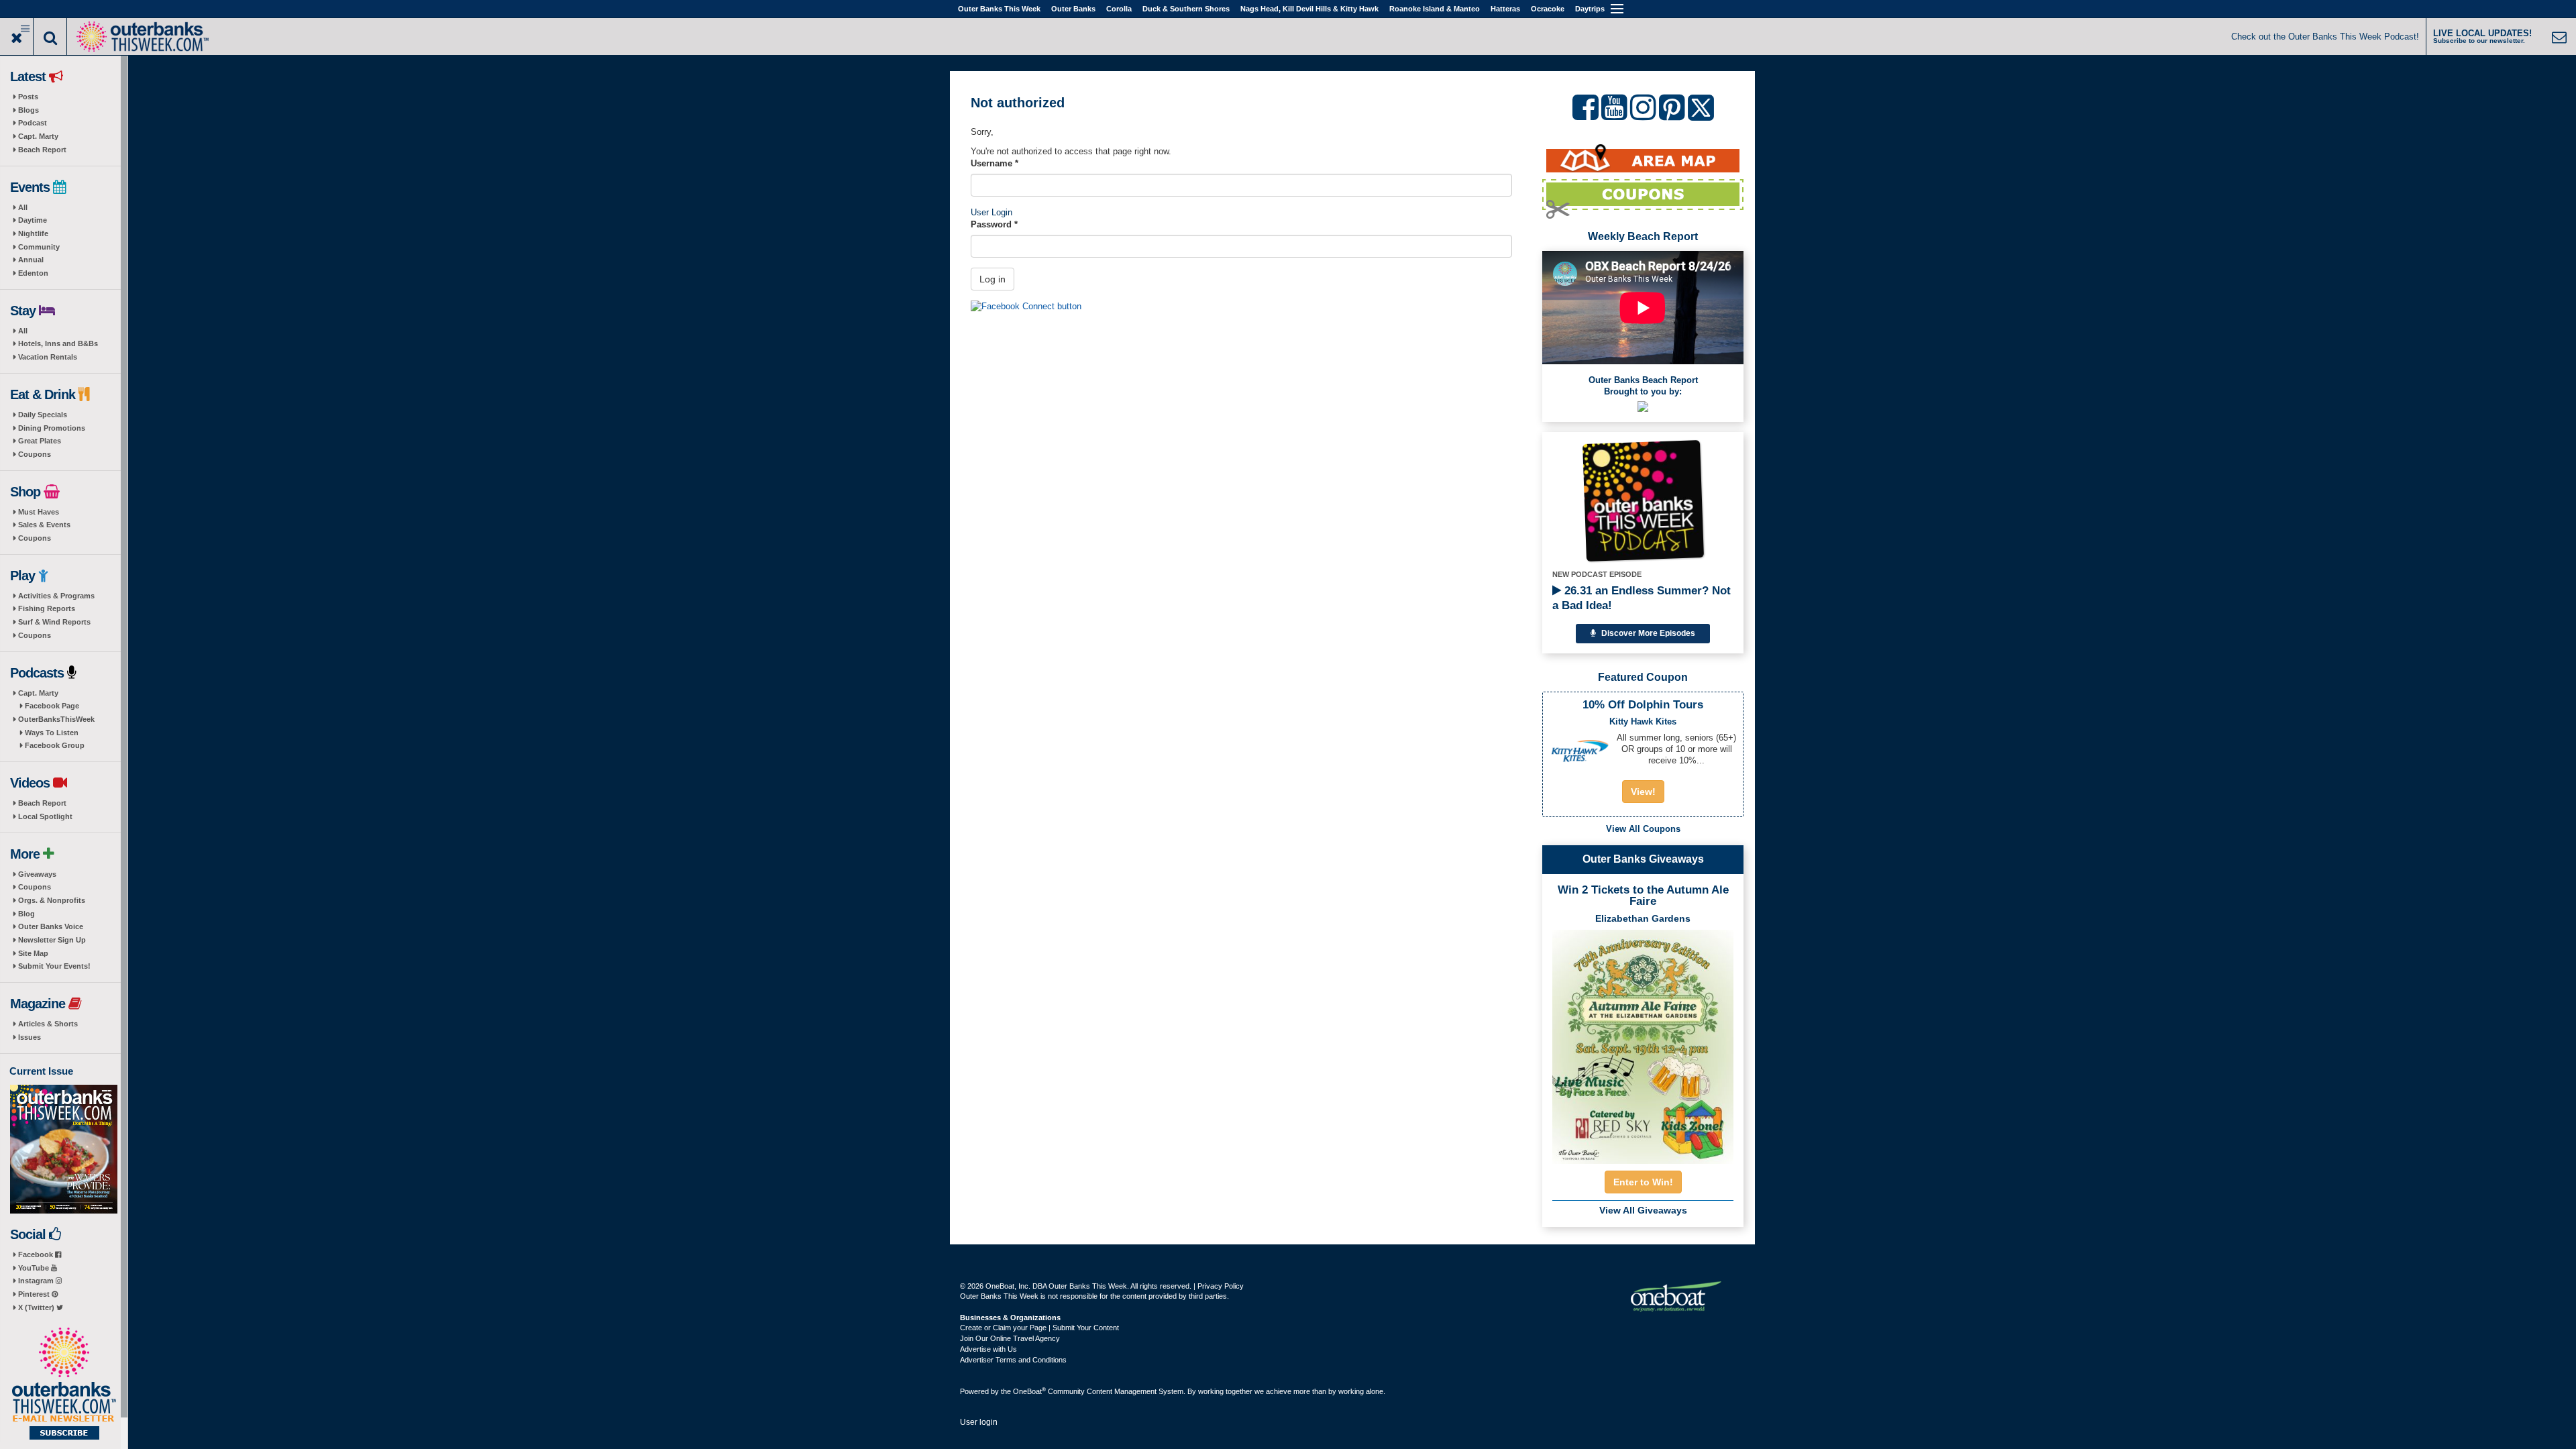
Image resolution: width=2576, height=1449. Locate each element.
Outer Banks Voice (51, 926)
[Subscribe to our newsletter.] (64, 1385)
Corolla (1119, 9)
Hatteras (1505, 9)
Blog (26, 914)
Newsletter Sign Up (52, 940)
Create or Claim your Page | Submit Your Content (1039, 1328)
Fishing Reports (47, 608)
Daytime (33, 220)
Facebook (37, 1254)
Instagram (37, 1281)
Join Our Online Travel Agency (1010, 1338)
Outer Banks (1073, 9)
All (23, 207)
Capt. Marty (38, 136)
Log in (992, 279)
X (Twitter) (37, 1307)
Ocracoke (1548, 9)
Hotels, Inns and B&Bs (58, 343)
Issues (30, 1037)
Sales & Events (44, 525)
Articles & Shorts (48, 1024)
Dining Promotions (52, 428)
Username (995, 163)
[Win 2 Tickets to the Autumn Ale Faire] (1643, 1042)
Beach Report (42, 150)
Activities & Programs (56, 596)
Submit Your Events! (54, 966)
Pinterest (35, 1294)
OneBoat (1029, 1391)
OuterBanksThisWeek (56, 719)
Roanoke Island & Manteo (1435, 9)
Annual (31, 260)
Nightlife (33, 233)
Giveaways (37, 874)
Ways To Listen (52, 733)
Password (994, 224)
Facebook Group (55, 745)
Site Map (33, 953)
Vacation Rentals (48, 357)
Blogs (29, 110)
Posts (28, 97)
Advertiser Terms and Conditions (1013, 1360)
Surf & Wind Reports (54, 622)
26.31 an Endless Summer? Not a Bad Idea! (1642, 598)
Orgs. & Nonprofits (52, 900)
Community (39, 247)
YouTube (35, 1268)
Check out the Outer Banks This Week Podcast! (2325, 37)
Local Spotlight (45, 816)
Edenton (33, 273)
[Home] (142, 35)
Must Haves (39, 512)
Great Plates (40, 441)
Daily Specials (43, 415)
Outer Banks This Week (999, 9)
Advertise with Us (988, 1349)
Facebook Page (52, 706)
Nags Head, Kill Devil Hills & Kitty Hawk (1309, 9)
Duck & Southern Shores (1186, 9)
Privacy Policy (1221, 1286)
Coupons (35, 454)
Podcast (33, 123)
